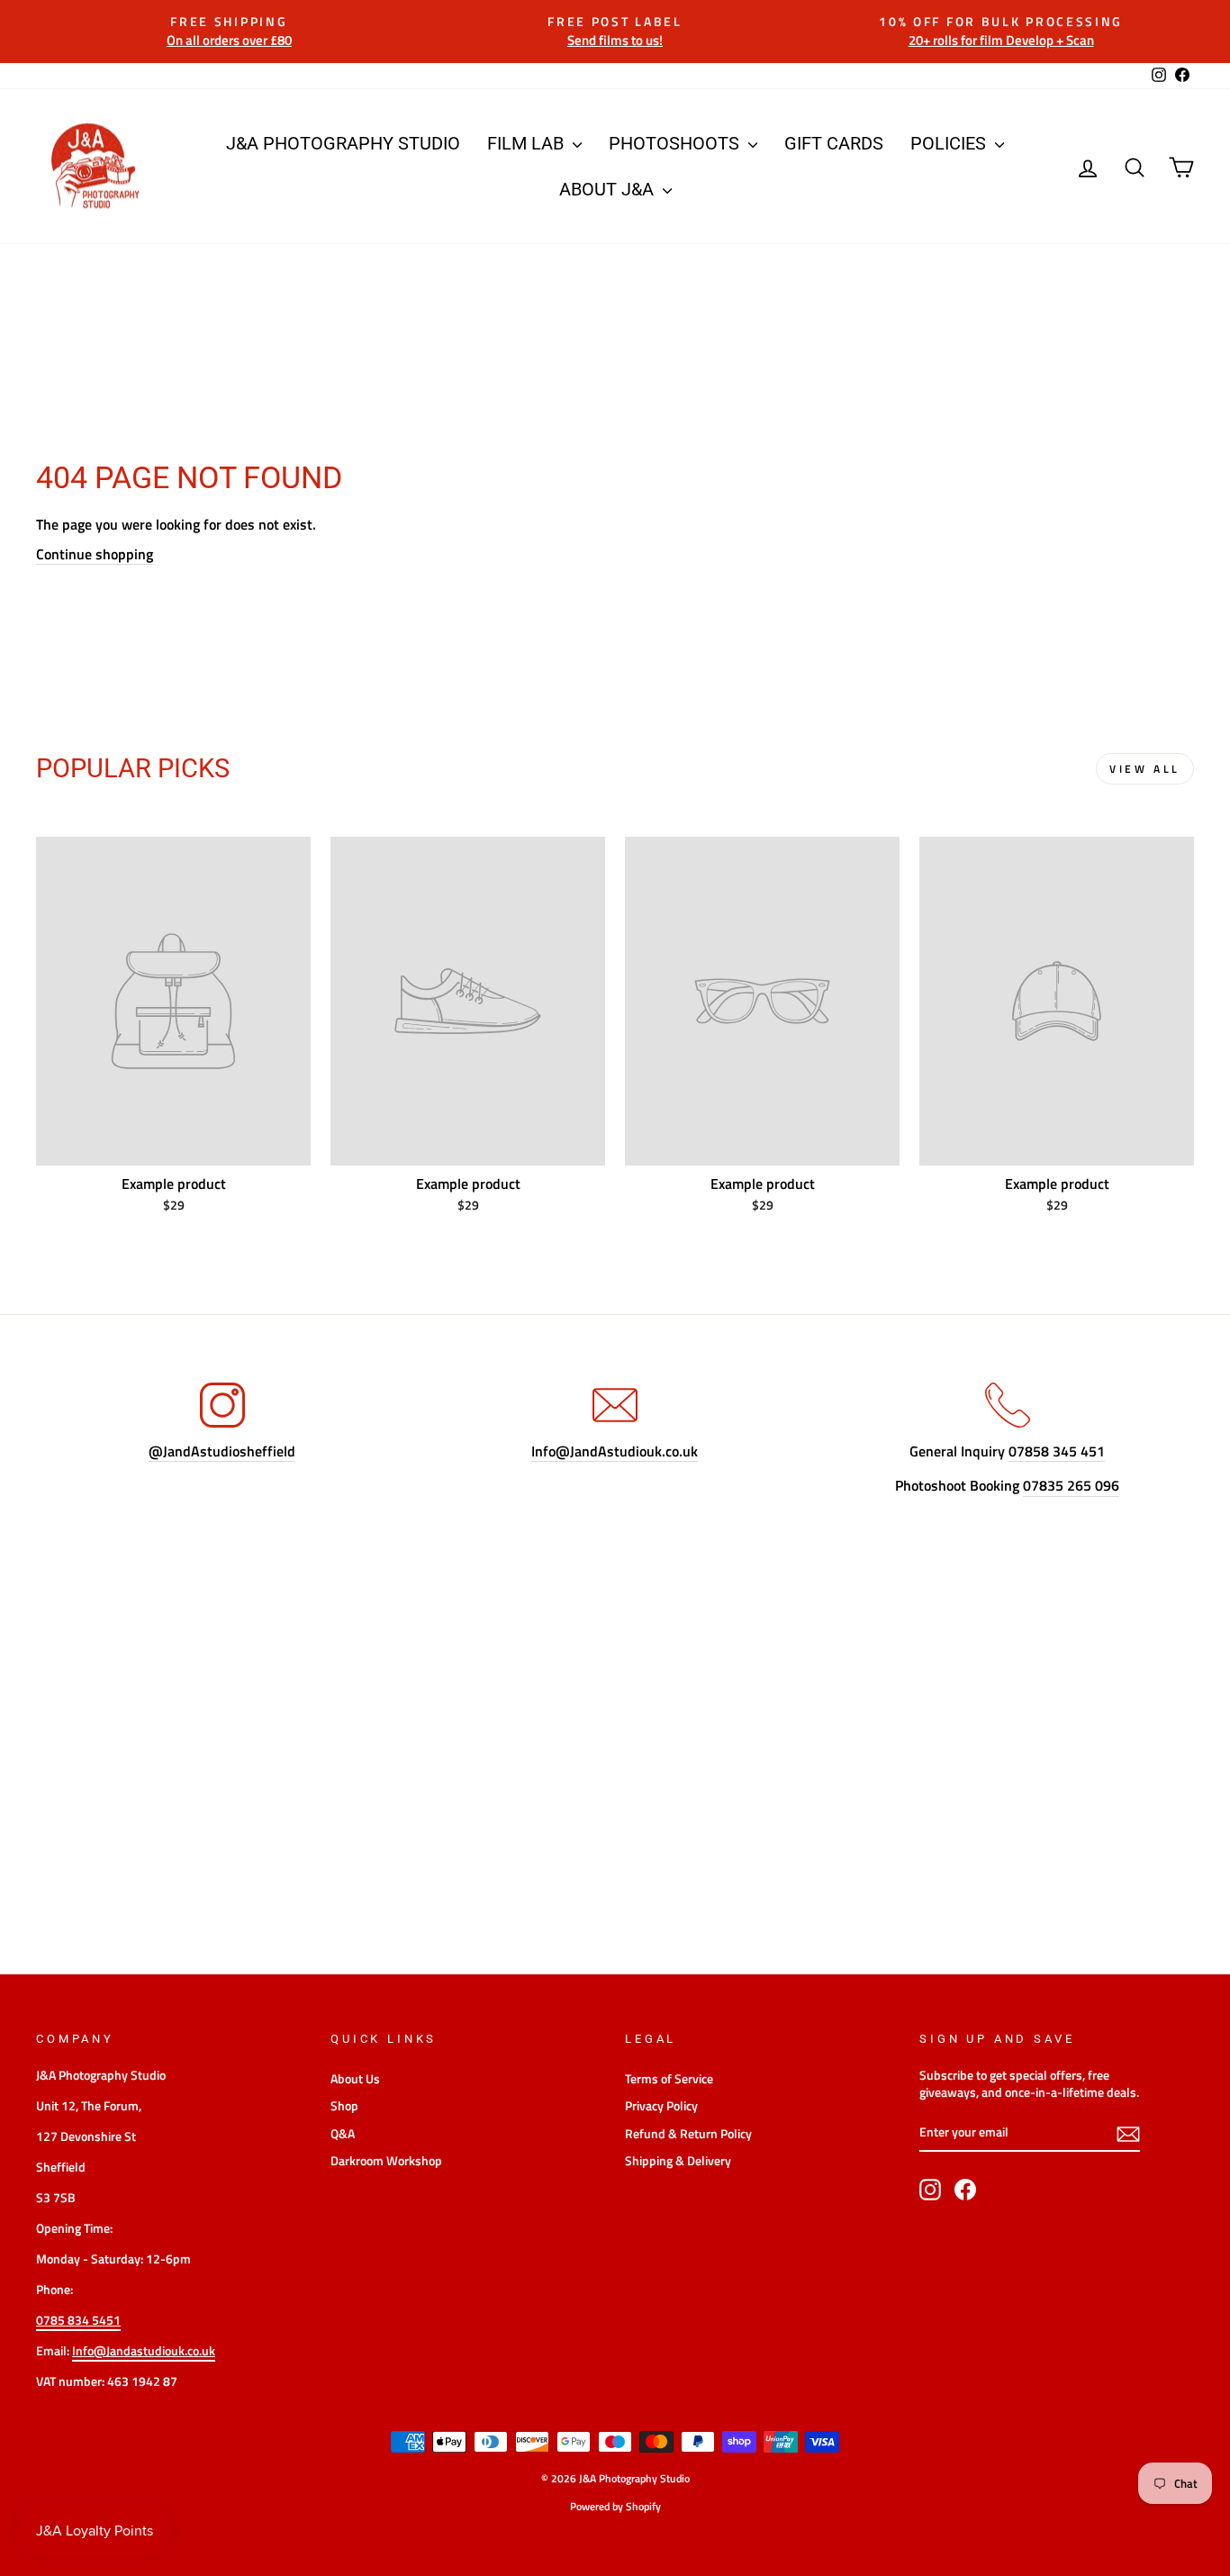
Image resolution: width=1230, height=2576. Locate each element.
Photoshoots (676, 143)
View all (1145, 769)
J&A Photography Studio (343, 143)
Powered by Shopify (615, 2506)
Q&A (343, 2134)
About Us (355, 2079)
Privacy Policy (661, 2106)
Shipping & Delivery (678, 2161)
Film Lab (528, 143)
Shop (344, 2106)
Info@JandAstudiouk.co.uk (615, 1451)
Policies (950, 143)
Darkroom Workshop (386, 2161)
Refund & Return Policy (688, 2134)
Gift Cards (834, 143)
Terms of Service (669, 2079)
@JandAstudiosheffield (222, 1451)
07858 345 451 (1057, 1451)
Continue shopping (95, 554)
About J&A (609, 189)
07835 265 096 (1071, 1486)
